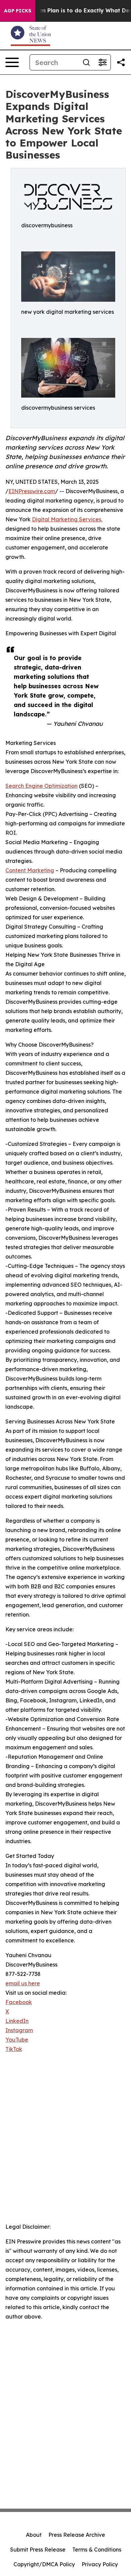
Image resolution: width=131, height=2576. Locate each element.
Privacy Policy (100, 2564)
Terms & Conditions (97, 2550)
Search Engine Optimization (41, 786)
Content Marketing (30, 870)
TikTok (14, 2049)
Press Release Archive (77, 2535)
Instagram (19, 2030)
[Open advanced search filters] (102, 62)
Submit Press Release (38, 2550)
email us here (23, 1983)
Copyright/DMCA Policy (44, 2564)
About (34, 2535)
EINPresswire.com (32, 491)
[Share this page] (121, 62)
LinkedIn (17, 2021)
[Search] (86, 62)
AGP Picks (18, 11)
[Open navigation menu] (12, 62)
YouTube (17, 2040)
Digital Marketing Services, (67, 519)
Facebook (19, 2002)
